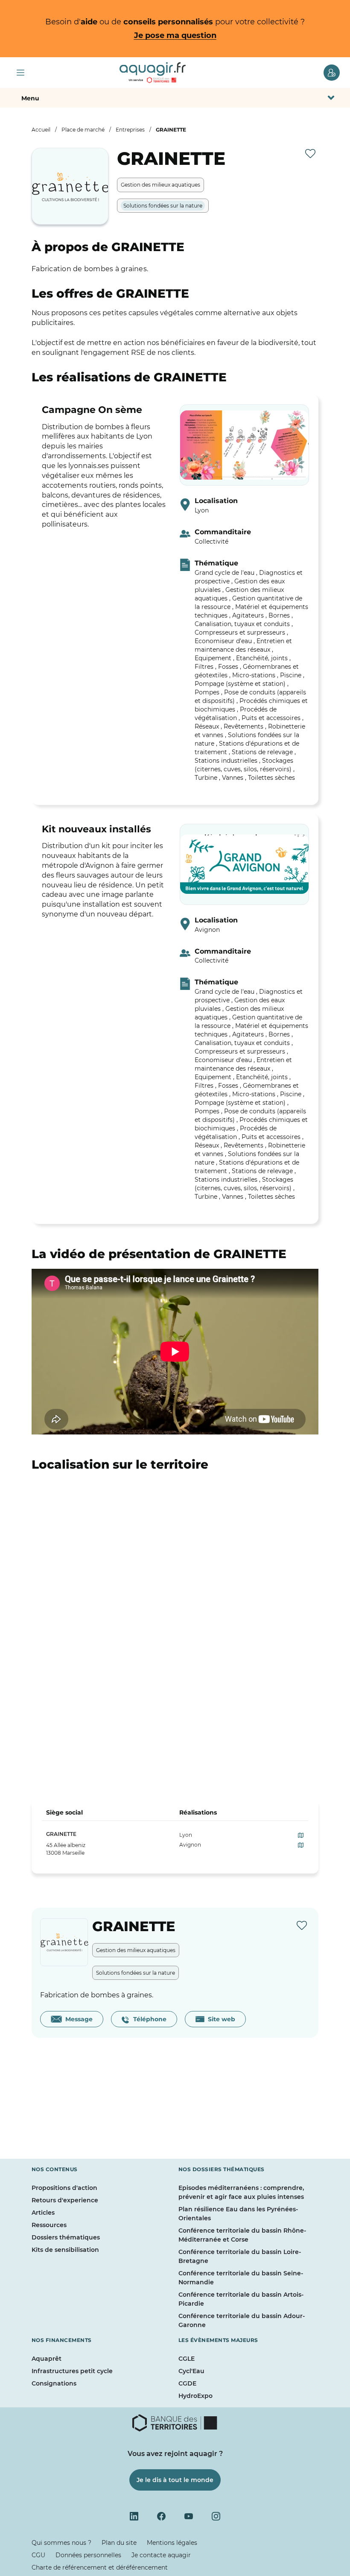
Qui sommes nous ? (61, 2543)
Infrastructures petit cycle (72, 2371)
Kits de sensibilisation (65, 2250)
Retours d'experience (65, 2200)
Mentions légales (172, 2543)
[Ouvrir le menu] (20, 73)
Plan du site (119, 2543)
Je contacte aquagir (161, 2555)
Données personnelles (88, 2555)
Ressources (49, 2225)
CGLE (187, 2359)
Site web (220, 2019)
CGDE (187, 2383)
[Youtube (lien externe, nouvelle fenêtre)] (189, 2516)
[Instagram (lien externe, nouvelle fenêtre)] (216, 2516)
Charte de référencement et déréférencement (100, 2567)
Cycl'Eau (191, 2371)
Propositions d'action (64, 2188)
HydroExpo (195, 2396)
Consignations (54, 2383)
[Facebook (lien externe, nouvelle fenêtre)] (161, 2516)
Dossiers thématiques (66, 2237)
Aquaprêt (47, 2359)
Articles (43, 2213)
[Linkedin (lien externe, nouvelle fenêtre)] (134, 2516)
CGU (38, 2555)
